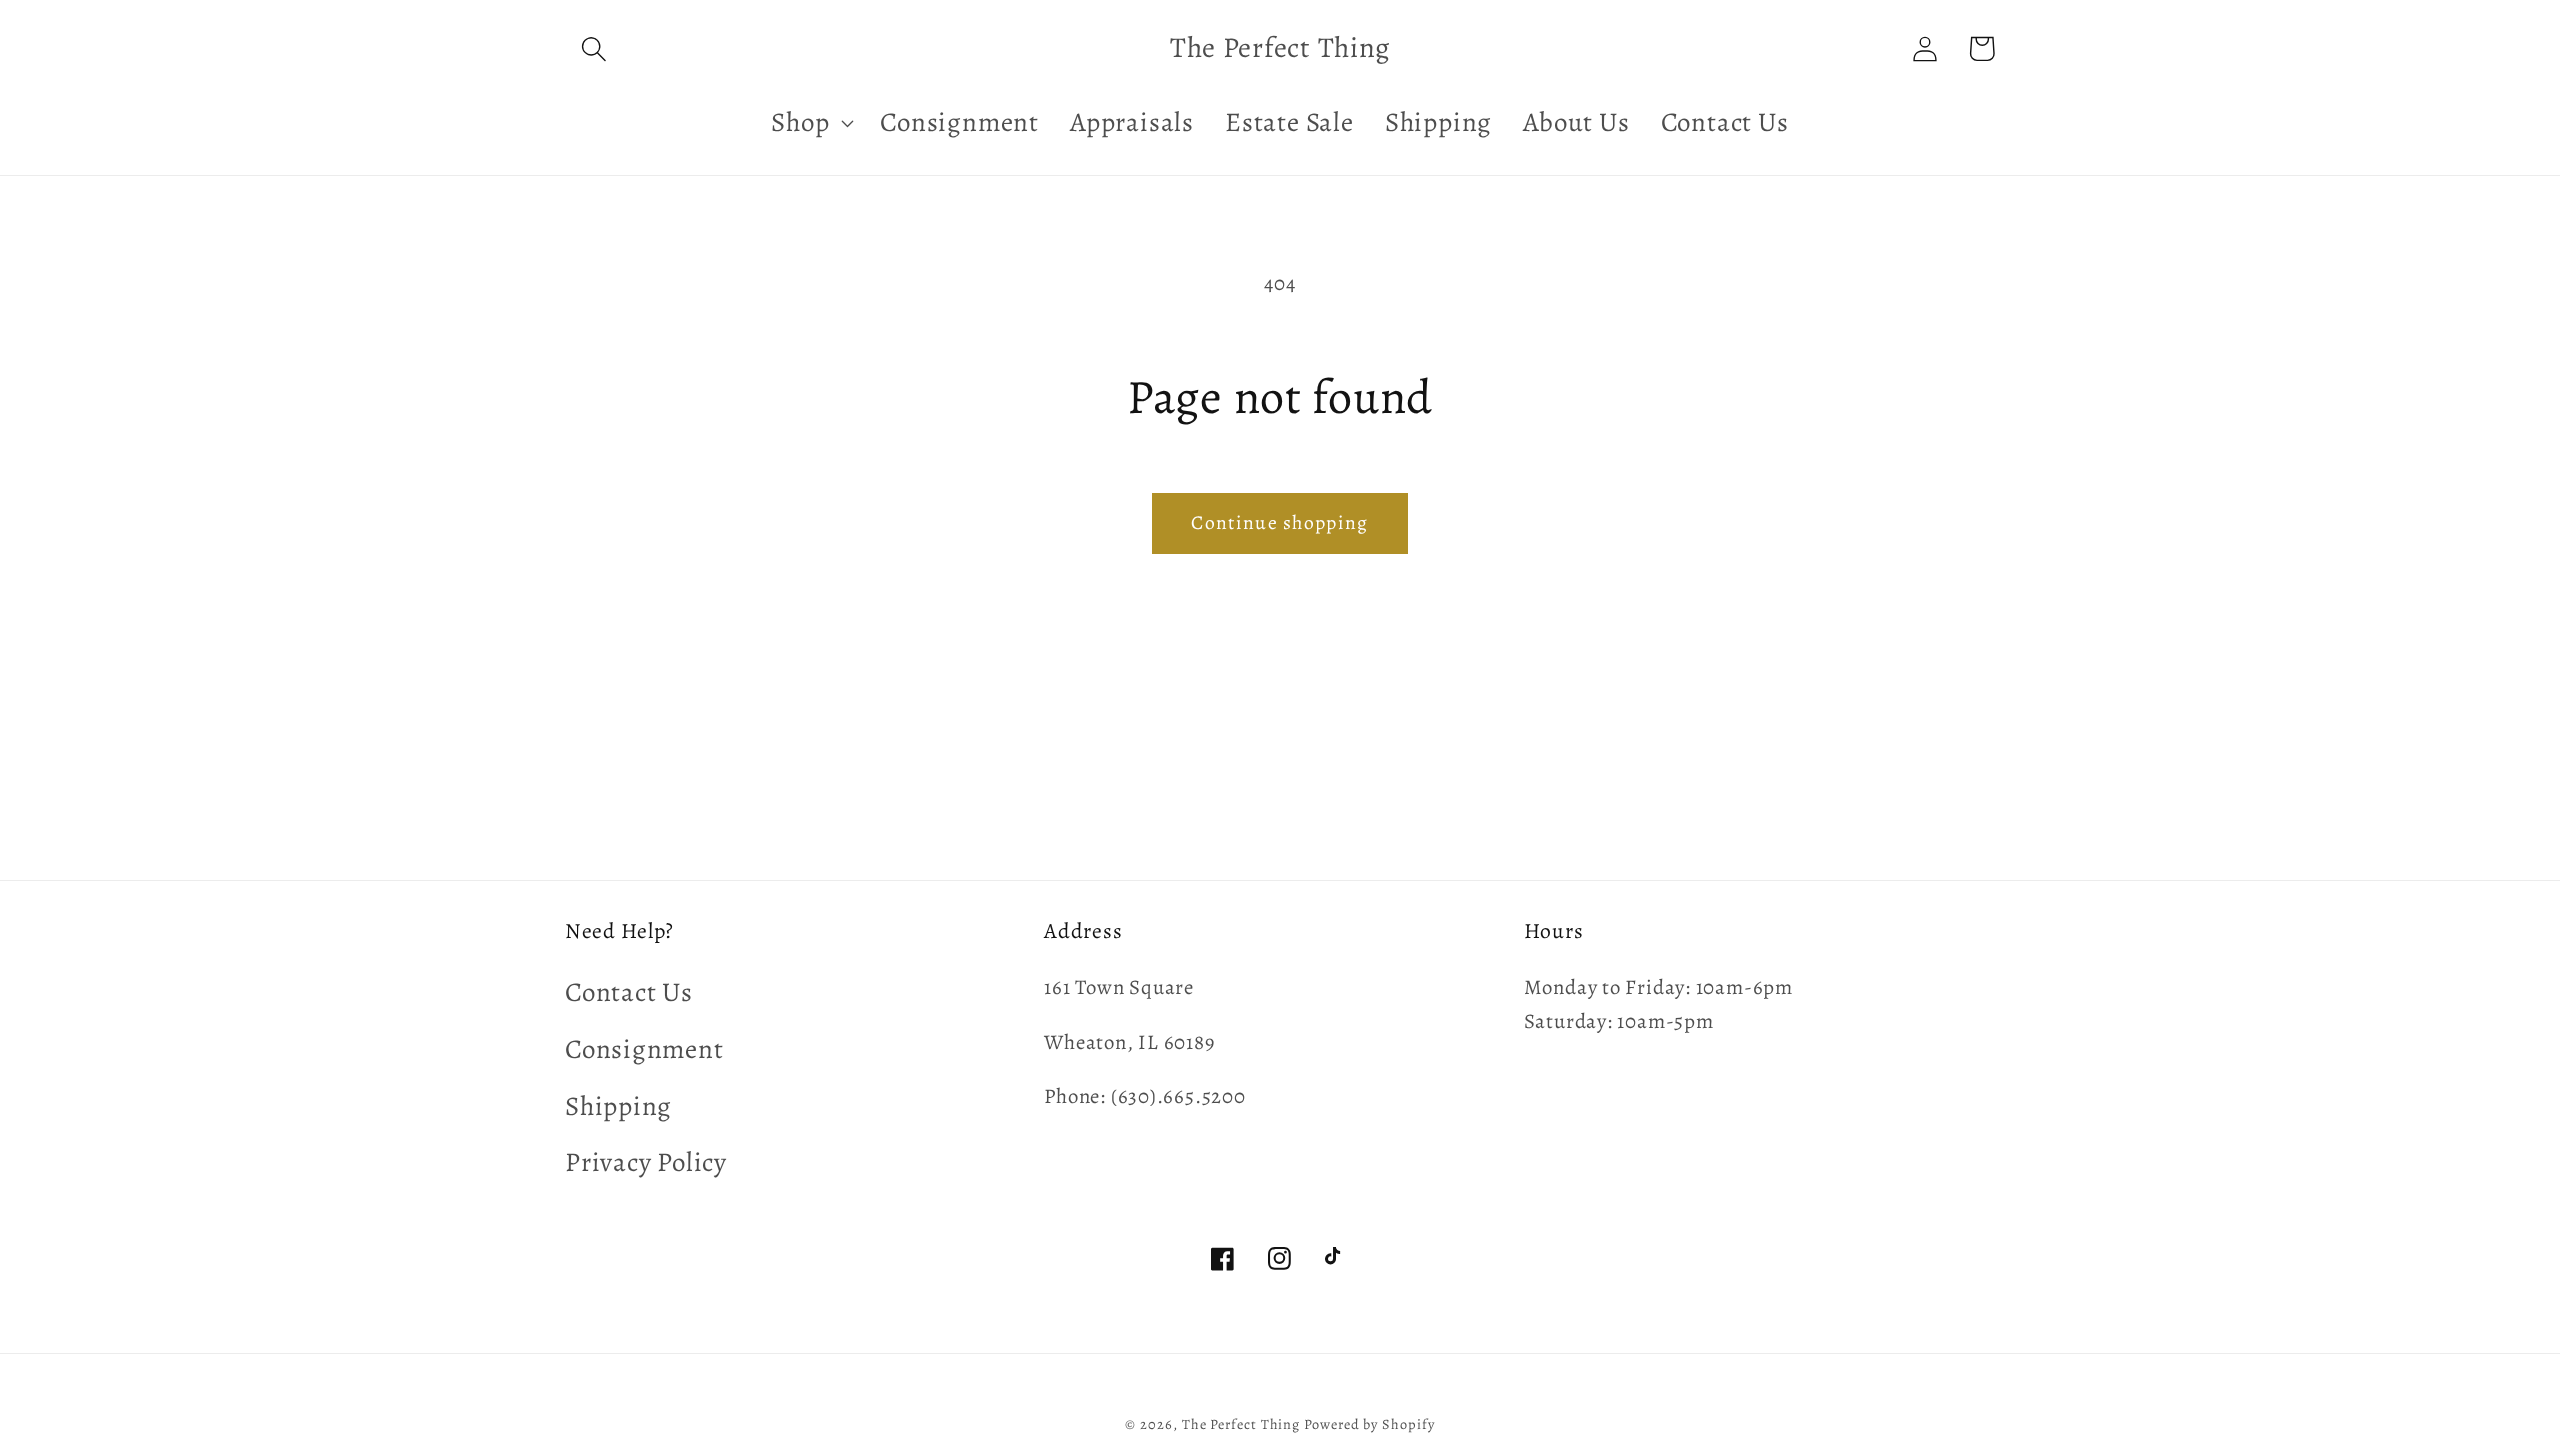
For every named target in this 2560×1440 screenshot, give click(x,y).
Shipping (618, 1106)
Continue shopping (1279, 522)
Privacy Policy (646, 1162)
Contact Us (629, 992)
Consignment (644, 1049)
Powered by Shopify (1369, 1424)
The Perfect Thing (1241, 1424)
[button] (593, 48)
